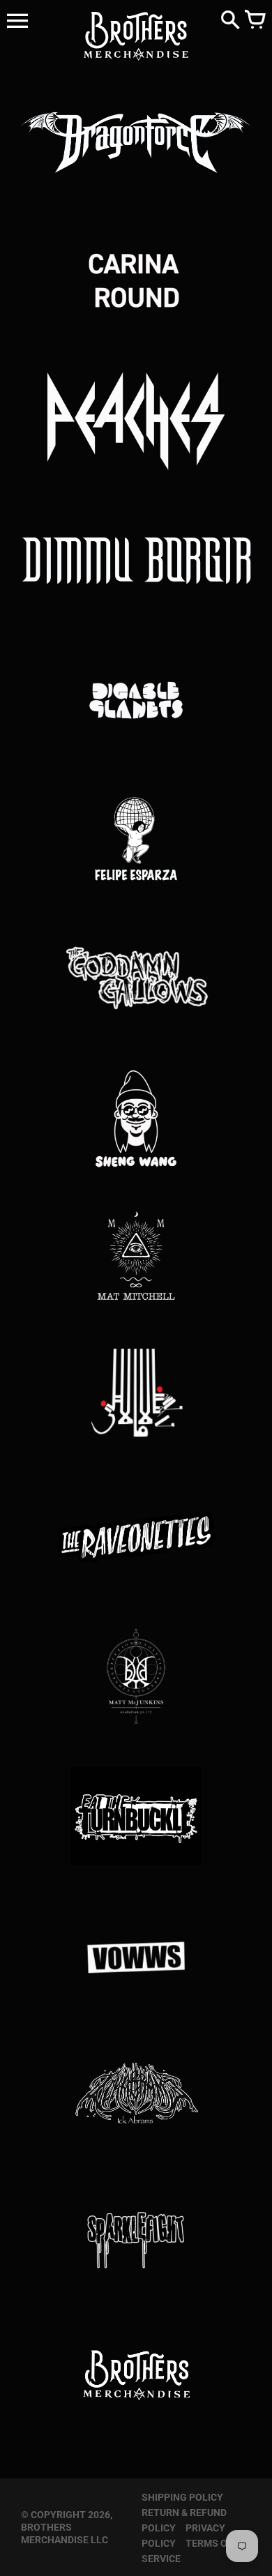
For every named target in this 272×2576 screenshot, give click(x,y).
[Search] (230, 21)
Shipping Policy (182, 2497)
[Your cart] (255, 21)
